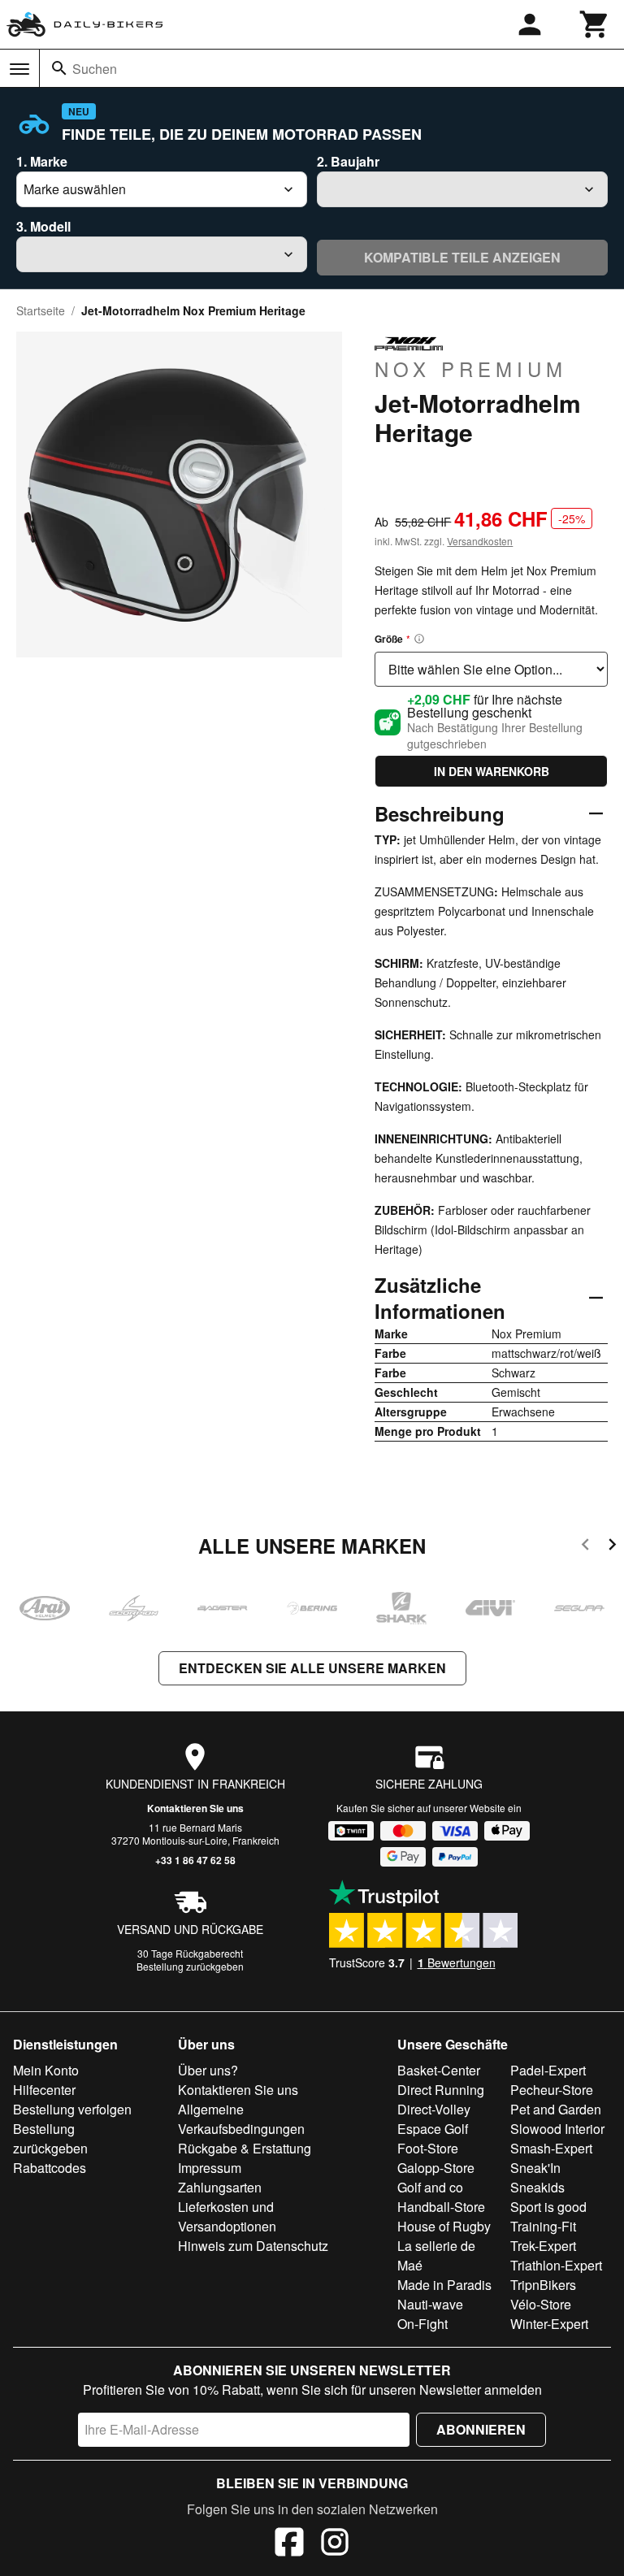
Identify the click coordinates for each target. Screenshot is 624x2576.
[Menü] (19, 69)
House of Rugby (444, 2226)
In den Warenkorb (492, 771)
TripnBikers (543, 2285)
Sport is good (548, 2207)
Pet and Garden (556, 2109)
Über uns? (208, 2070)
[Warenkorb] (595, 24)
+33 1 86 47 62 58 (195, 1860)
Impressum (210, 2168)
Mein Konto (46, 2070)
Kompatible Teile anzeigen (462, 257)
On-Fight (422, 2324)
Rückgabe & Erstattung (245, 2148)
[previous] (585, 1547)
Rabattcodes (50, 2168)
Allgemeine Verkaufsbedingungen (241, 2119)
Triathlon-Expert (556, 2265)
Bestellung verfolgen (72, 2109)
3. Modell (43, 226)
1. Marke (42, 161)
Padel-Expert (548, 2070)
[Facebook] (289, 2544)
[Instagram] (335, 2544)
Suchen (95, 69)
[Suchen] (59, 68)
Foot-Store (428, 2148)
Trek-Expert (543, 2246)
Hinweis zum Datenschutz (253, 2246)
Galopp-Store (436, 2168)
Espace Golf (433, 2129)
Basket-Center (439, 2070)
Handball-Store (441, 2207)
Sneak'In (535, 2168)
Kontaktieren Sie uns (195, 1808)
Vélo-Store (541, 2304)
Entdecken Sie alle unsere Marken (312, 1668)
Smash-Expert (551, 2148)
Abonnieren (481, 2429)
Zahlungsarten (220, 2187)
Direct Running (441, 2090)
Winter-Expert (549, 2324)
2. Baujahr (348, 161)
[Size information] (419, 639)
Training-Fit (543, 2226)
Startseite (41, 310)
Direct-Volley (434, 2109)
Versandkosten (480, 541)
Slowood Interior (557, 2129)
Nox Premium (471, 368)
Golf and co (430, 2187)
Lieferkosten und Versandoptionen (227, 2216)
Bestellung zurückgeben (190, 1966)
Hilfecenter (44, 2090)
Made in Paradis (444, 2285)
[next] (612, 1547)
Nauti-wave (430, 2304)
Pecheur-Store (552, 2090)
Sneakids (537, 2187)
